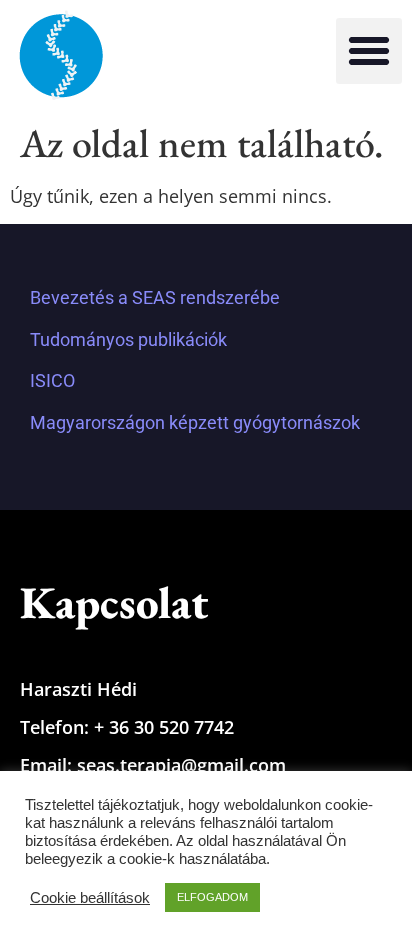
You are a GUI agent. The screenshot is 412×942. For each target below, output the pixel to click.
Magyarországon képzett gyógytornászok (195, 422)
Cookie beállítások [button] (90, 898)
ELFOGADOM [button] (212, 897)
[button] (369, 51)
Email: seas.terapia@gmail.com (153, 765)
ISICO (52, 380)
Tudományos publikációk (128, 339)
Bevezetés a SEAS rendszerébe (155, 297)
